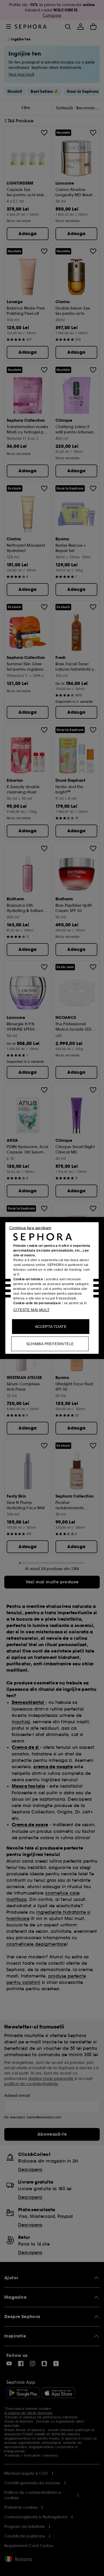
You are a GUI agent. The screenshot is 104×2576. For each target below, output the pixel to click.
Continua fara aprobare (30, 1228)
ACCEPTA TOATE (51, 1327)
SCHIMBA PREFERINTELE (50, 1344)
